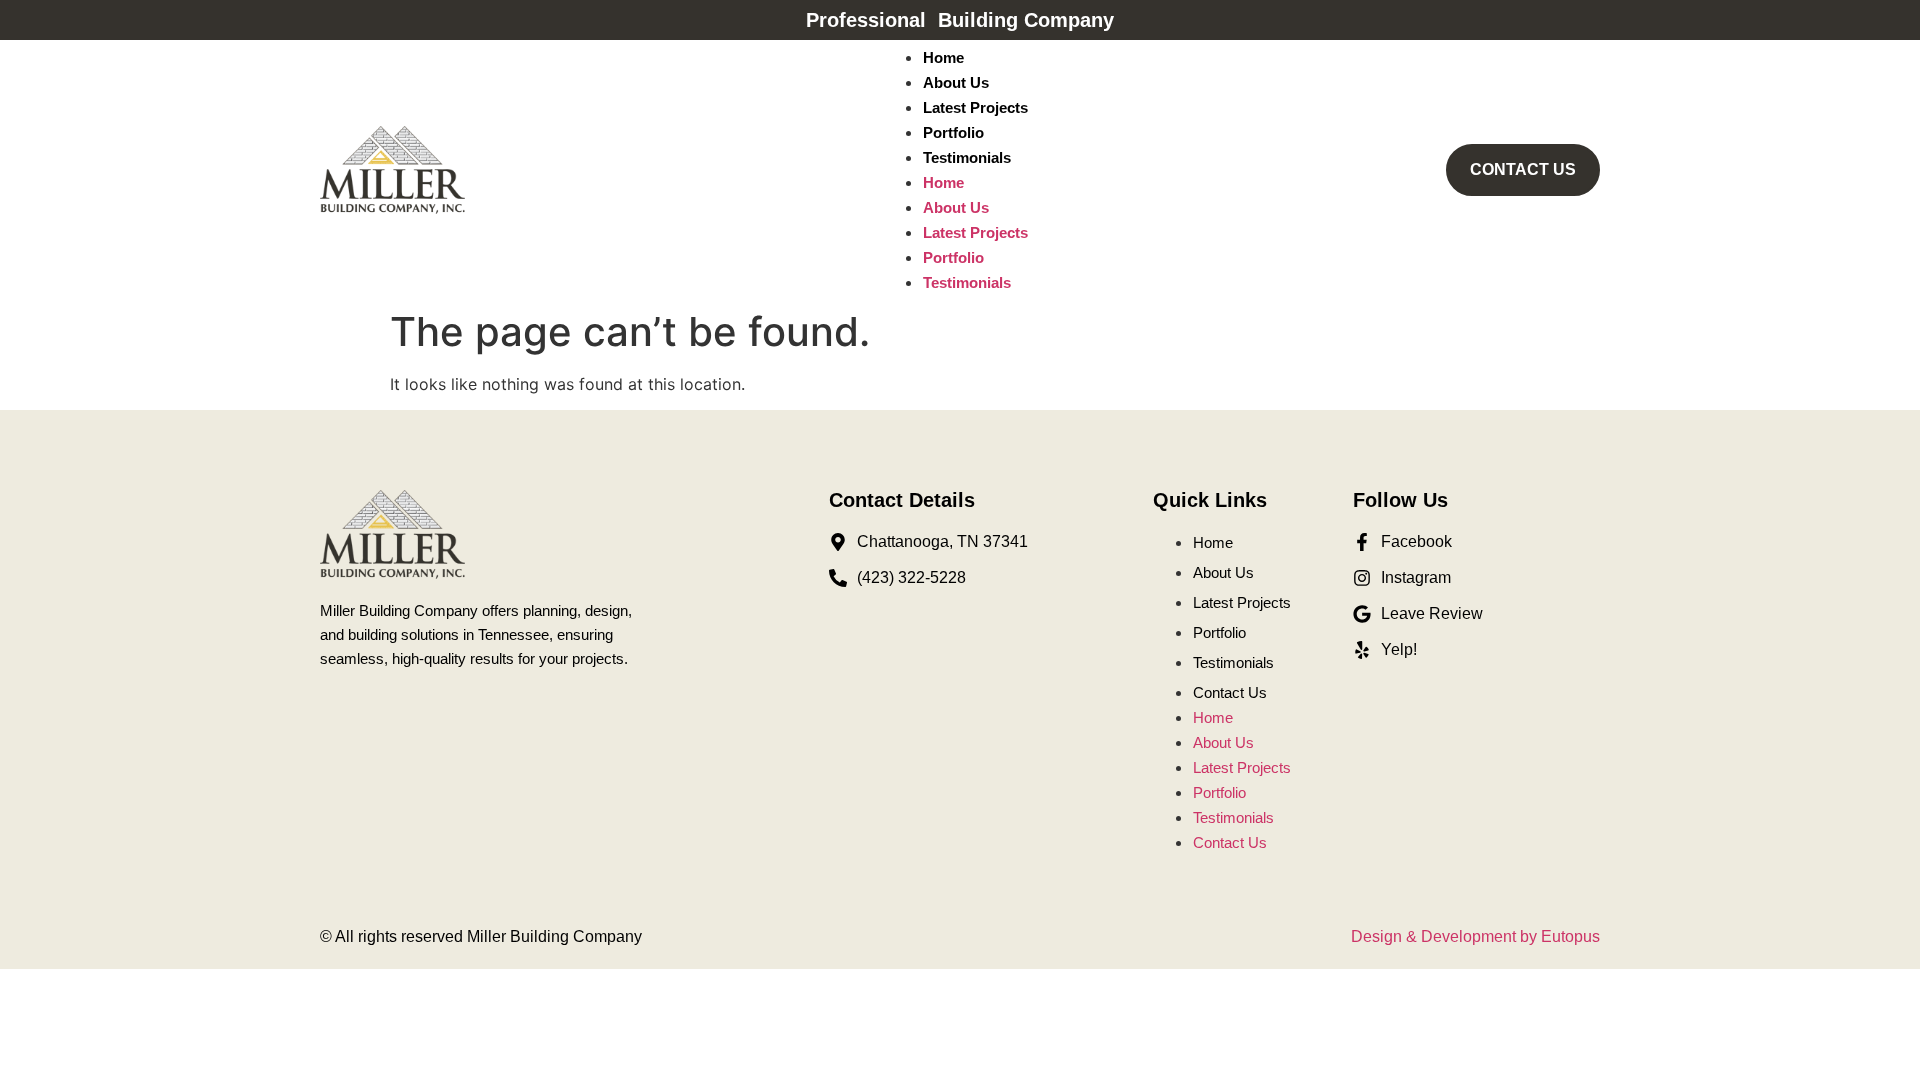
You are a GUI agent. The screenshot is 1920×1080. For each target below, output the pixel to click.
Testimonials (967, 157)
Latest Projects (975, 107)
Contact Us (1230, 692)
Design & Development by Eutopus (1475, 936)
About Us (956, 82)
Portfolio (953, 132)
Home (943, 57)
